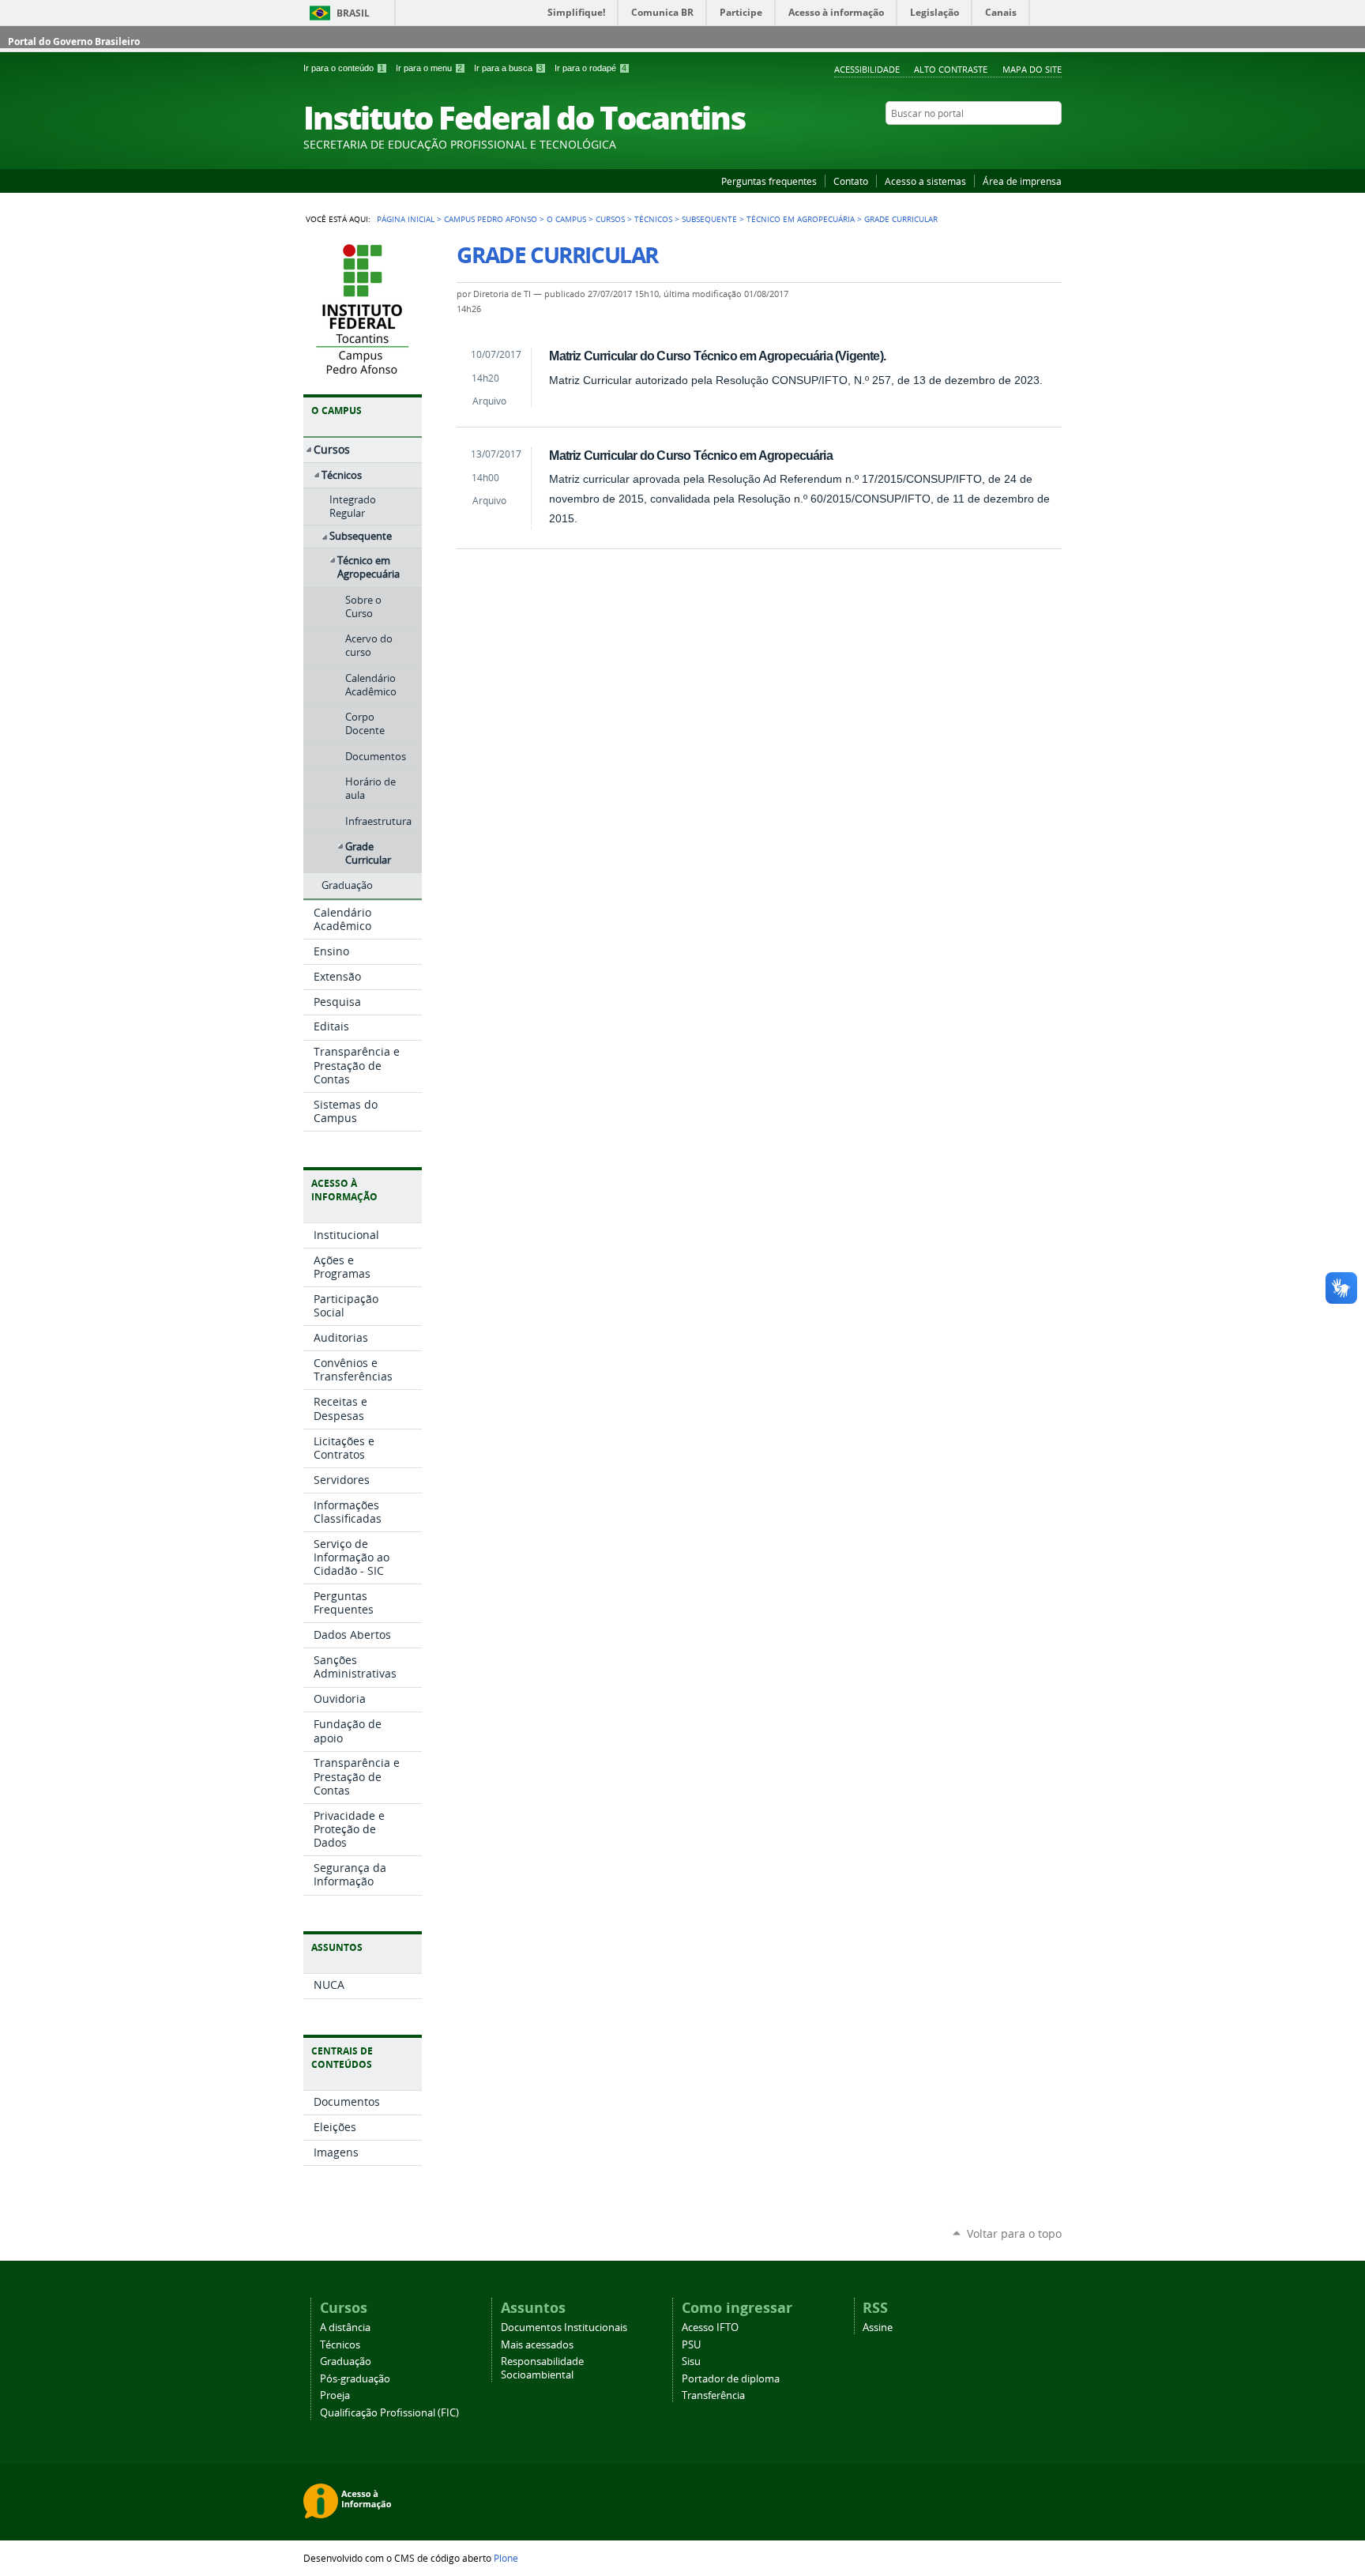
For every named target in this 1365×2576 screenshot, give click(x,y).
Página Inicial (406, 219)
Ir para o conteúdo (344, 68)
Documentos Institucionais (564, 2327)
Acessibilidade (867, 69)
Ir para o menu (429, 68)
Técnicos (653, 219)
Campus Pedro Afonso (491, 219)
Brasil (353, 13)
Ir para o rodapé (590, 68)
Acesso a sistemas (925, 181)
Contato (851, 181)
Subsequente (709, 219)
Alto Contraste (951, 69)
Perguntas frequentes (769, 181)
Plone (506, 2558)
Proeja (335, 2395)
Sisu (691, 2361)
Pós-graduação (355, 2379)
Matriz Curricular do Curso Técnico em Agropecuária (690, 455)
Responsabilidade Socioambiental (542, 2368)
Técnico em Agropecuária (801, 219)
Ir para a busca (508, 68)
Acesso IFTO (710, 2327)
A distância (345, 2327)
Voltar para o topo (1014, 2233)
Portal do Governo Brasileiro (74, 41)
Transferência (713, 2395)
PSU (691, 2345)
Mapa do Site (1032, 69)
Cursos (610, 219)
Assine (878, 2327)
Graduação (346, 2361)
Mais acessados (537, 2345)
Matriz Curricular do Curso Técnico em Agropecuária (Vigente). (717, 356)
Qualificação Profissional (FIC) (389, 2413)
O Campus (566, 219)
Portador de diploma (731, 2379)
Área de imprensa (1022, 181)
